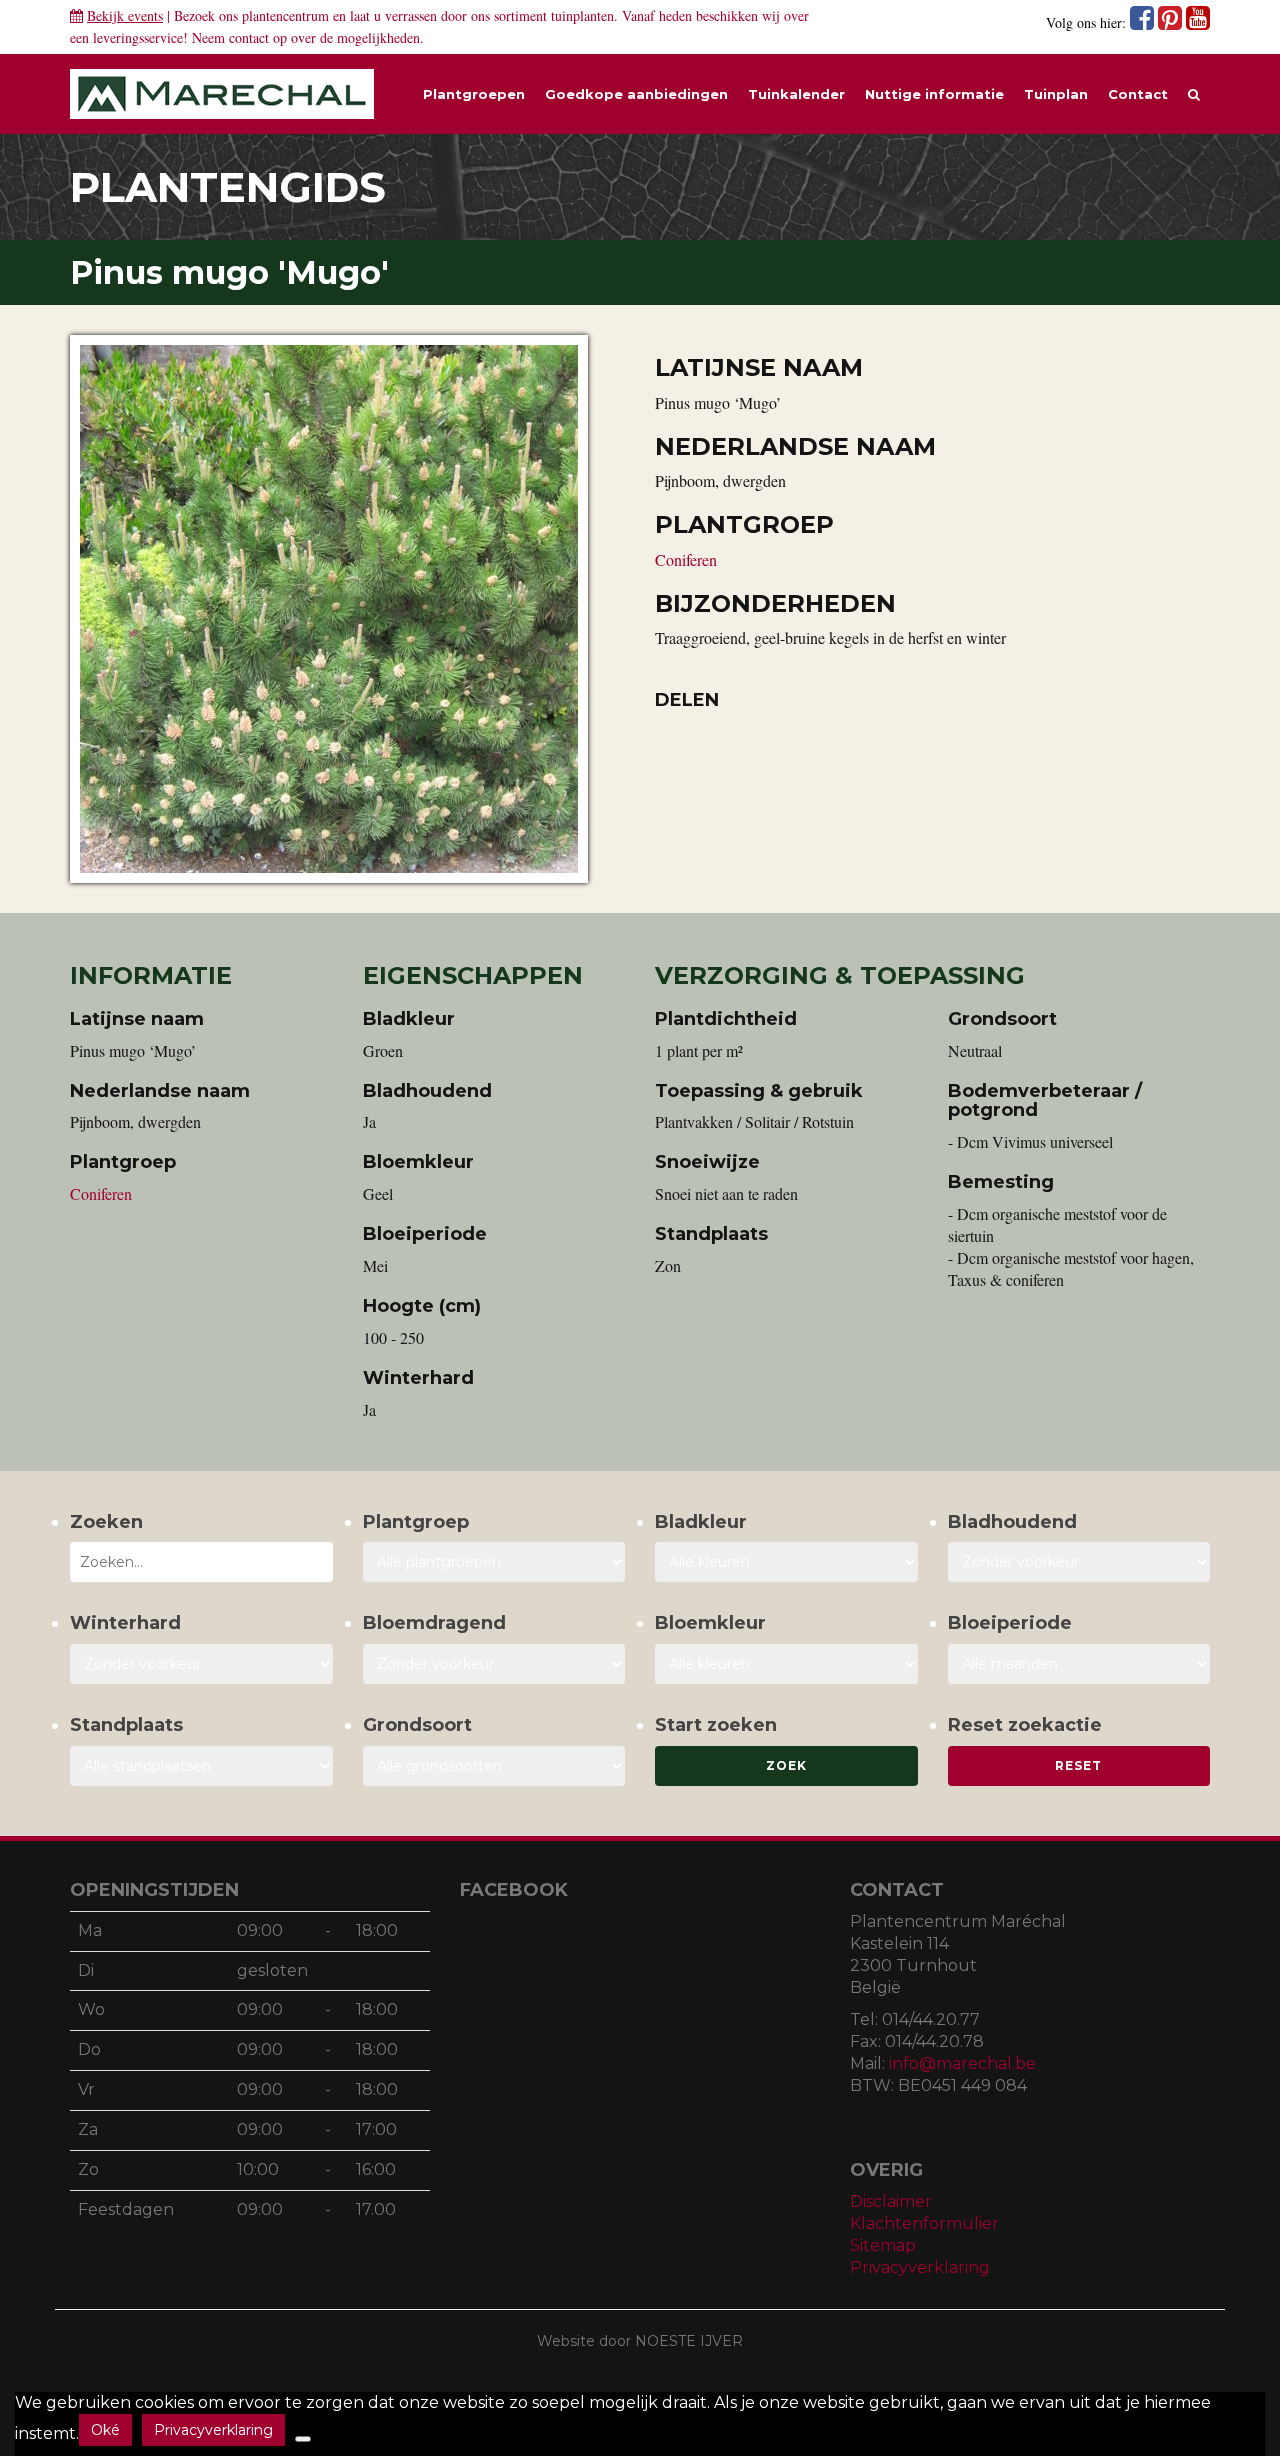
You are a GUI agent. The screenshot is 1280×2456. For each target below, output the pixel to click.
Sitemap (883, 2245)
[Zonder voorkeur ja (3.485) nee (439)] (494, 1664)
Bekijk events (125, 15)
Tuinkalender (796, 94)
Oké (105, 2430)
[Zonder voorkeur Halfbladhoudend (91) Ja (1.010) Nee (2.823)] (1079, 1562)
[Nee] (303, 2439)
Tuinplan (1056, 94)
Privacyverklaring (920, 2267)
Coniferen (686, 559)
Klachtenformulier (924, 2223)
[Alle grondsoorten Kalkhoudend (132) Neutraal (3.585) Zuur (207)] (494, 1766)
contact (249, 37)
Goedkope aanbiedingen (636, 94)
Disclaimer (891, 2201)
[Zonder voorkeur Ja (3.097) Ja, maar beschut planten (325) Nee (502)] (201, 1664)
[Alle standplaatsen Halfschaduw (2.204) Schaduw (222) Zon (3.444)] (201, 1766)
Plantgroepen (474, 94)
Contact (1138, 94)
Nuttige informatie (934, 94)
